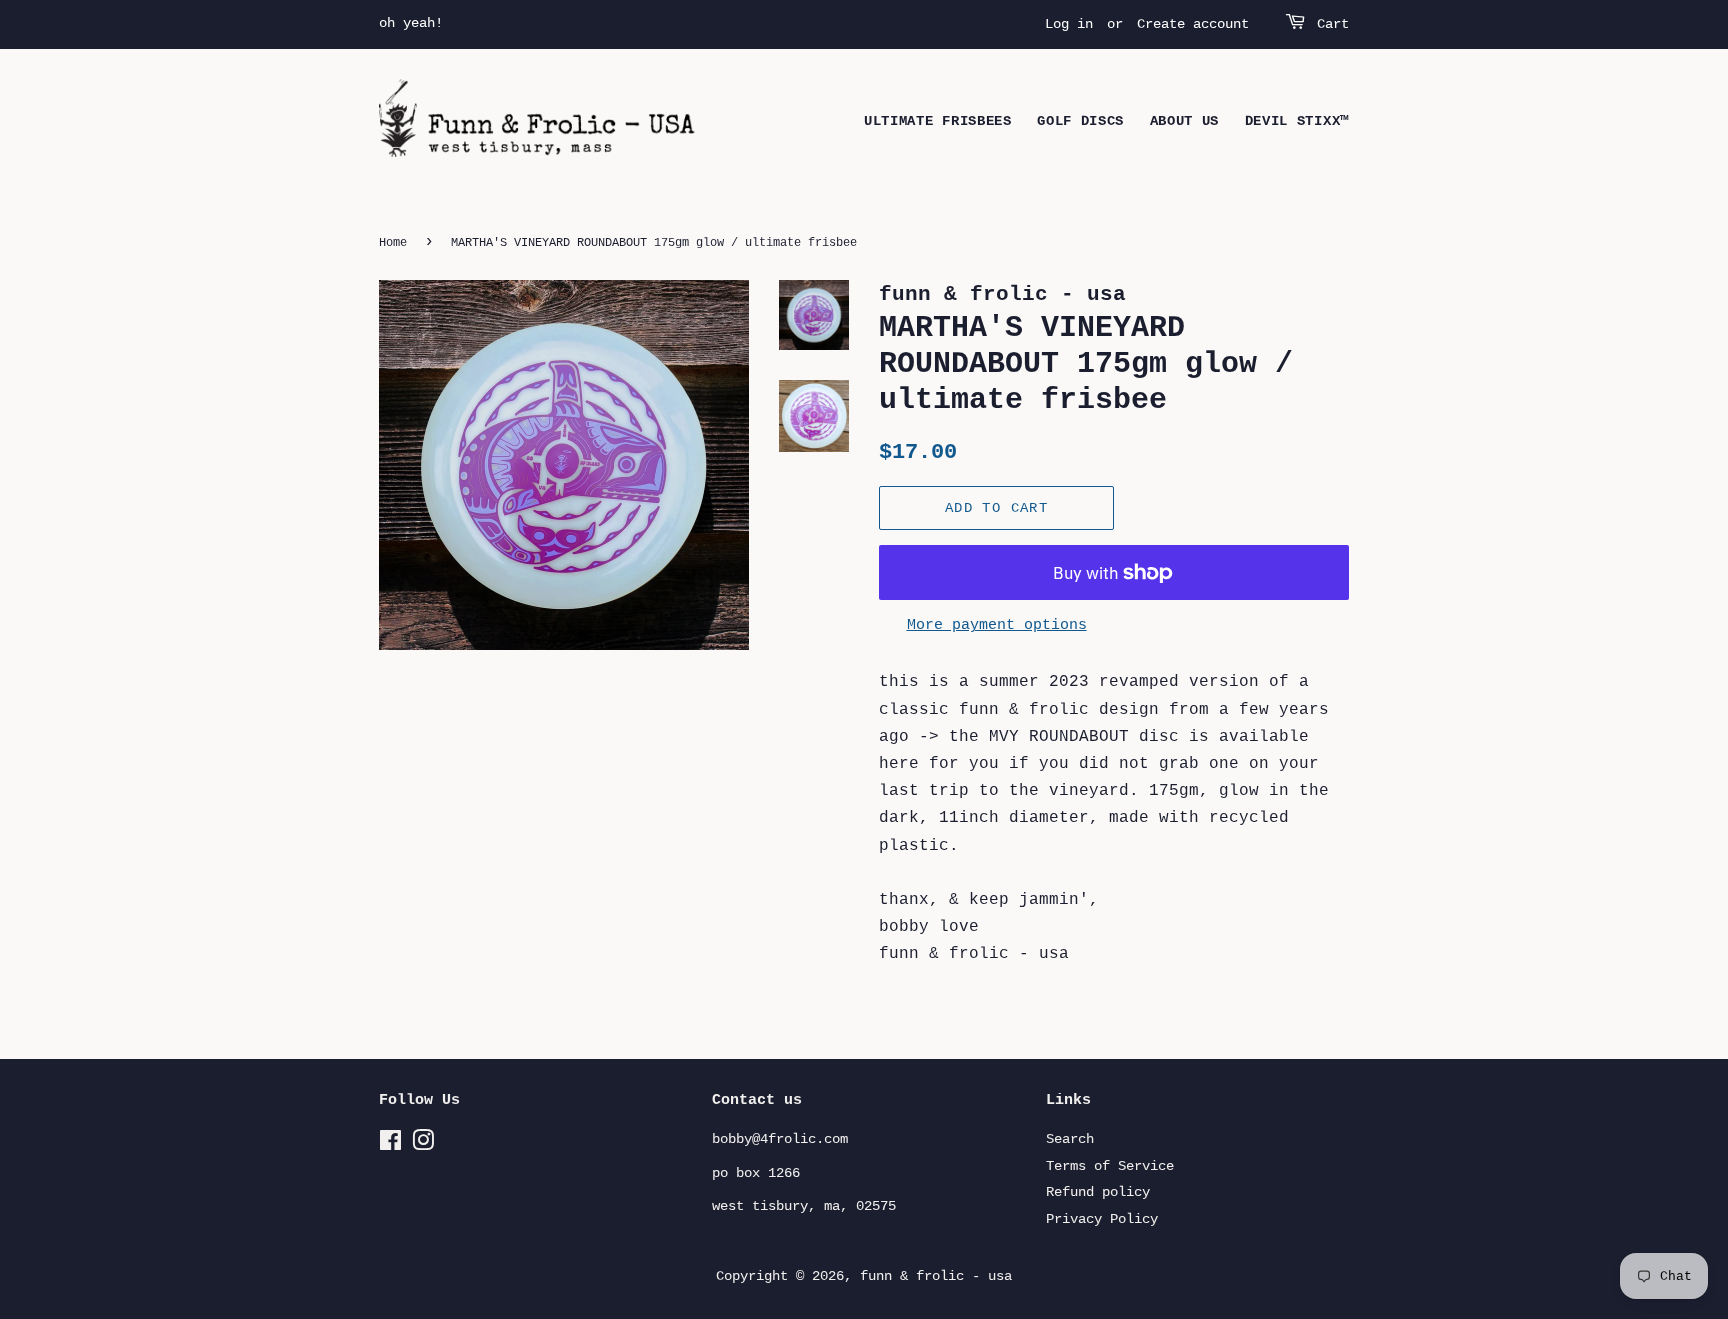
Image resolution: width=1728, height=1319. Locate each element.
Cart (1333, 24)
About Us (1185, 121)
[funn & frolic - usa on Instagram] (423, 1145)
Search (1070, 1139)
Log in (1069, 24)
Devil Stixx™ (1297, 121)
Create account (1193, 24)
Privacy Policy (1102, 1219)
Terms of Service (1110, 1166)
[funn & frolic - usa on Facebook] (390, 1145)
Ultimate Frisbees (938, 121)
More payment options (997, 625)
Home (393, 243)
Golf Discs (1080, 121)
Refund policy (1098, 1192)
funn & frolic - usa (936, 1276)
